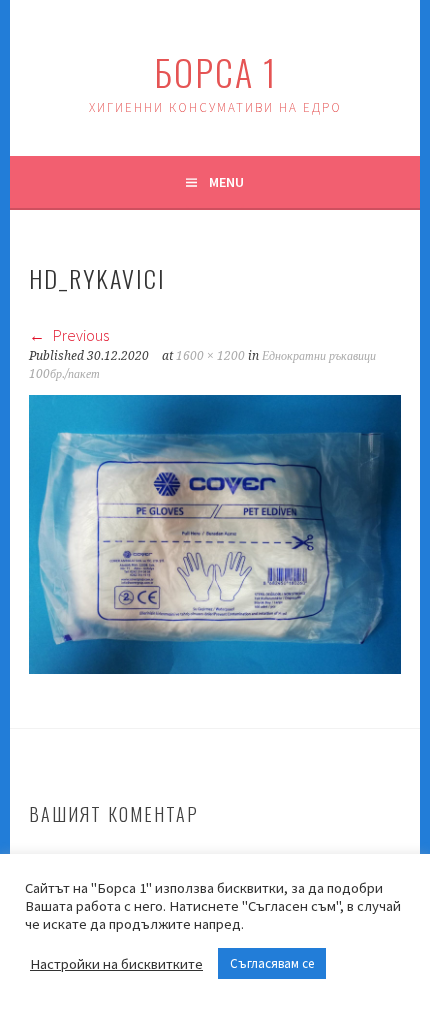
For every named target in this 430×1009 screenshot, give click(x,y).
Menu (226, 182)
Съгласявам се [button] (272, 963)
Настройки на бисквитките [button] (116, 964)
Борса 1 (215, 71)
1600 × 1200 (210, 356)
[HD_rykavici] (215, 668)
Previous (79, 335)
